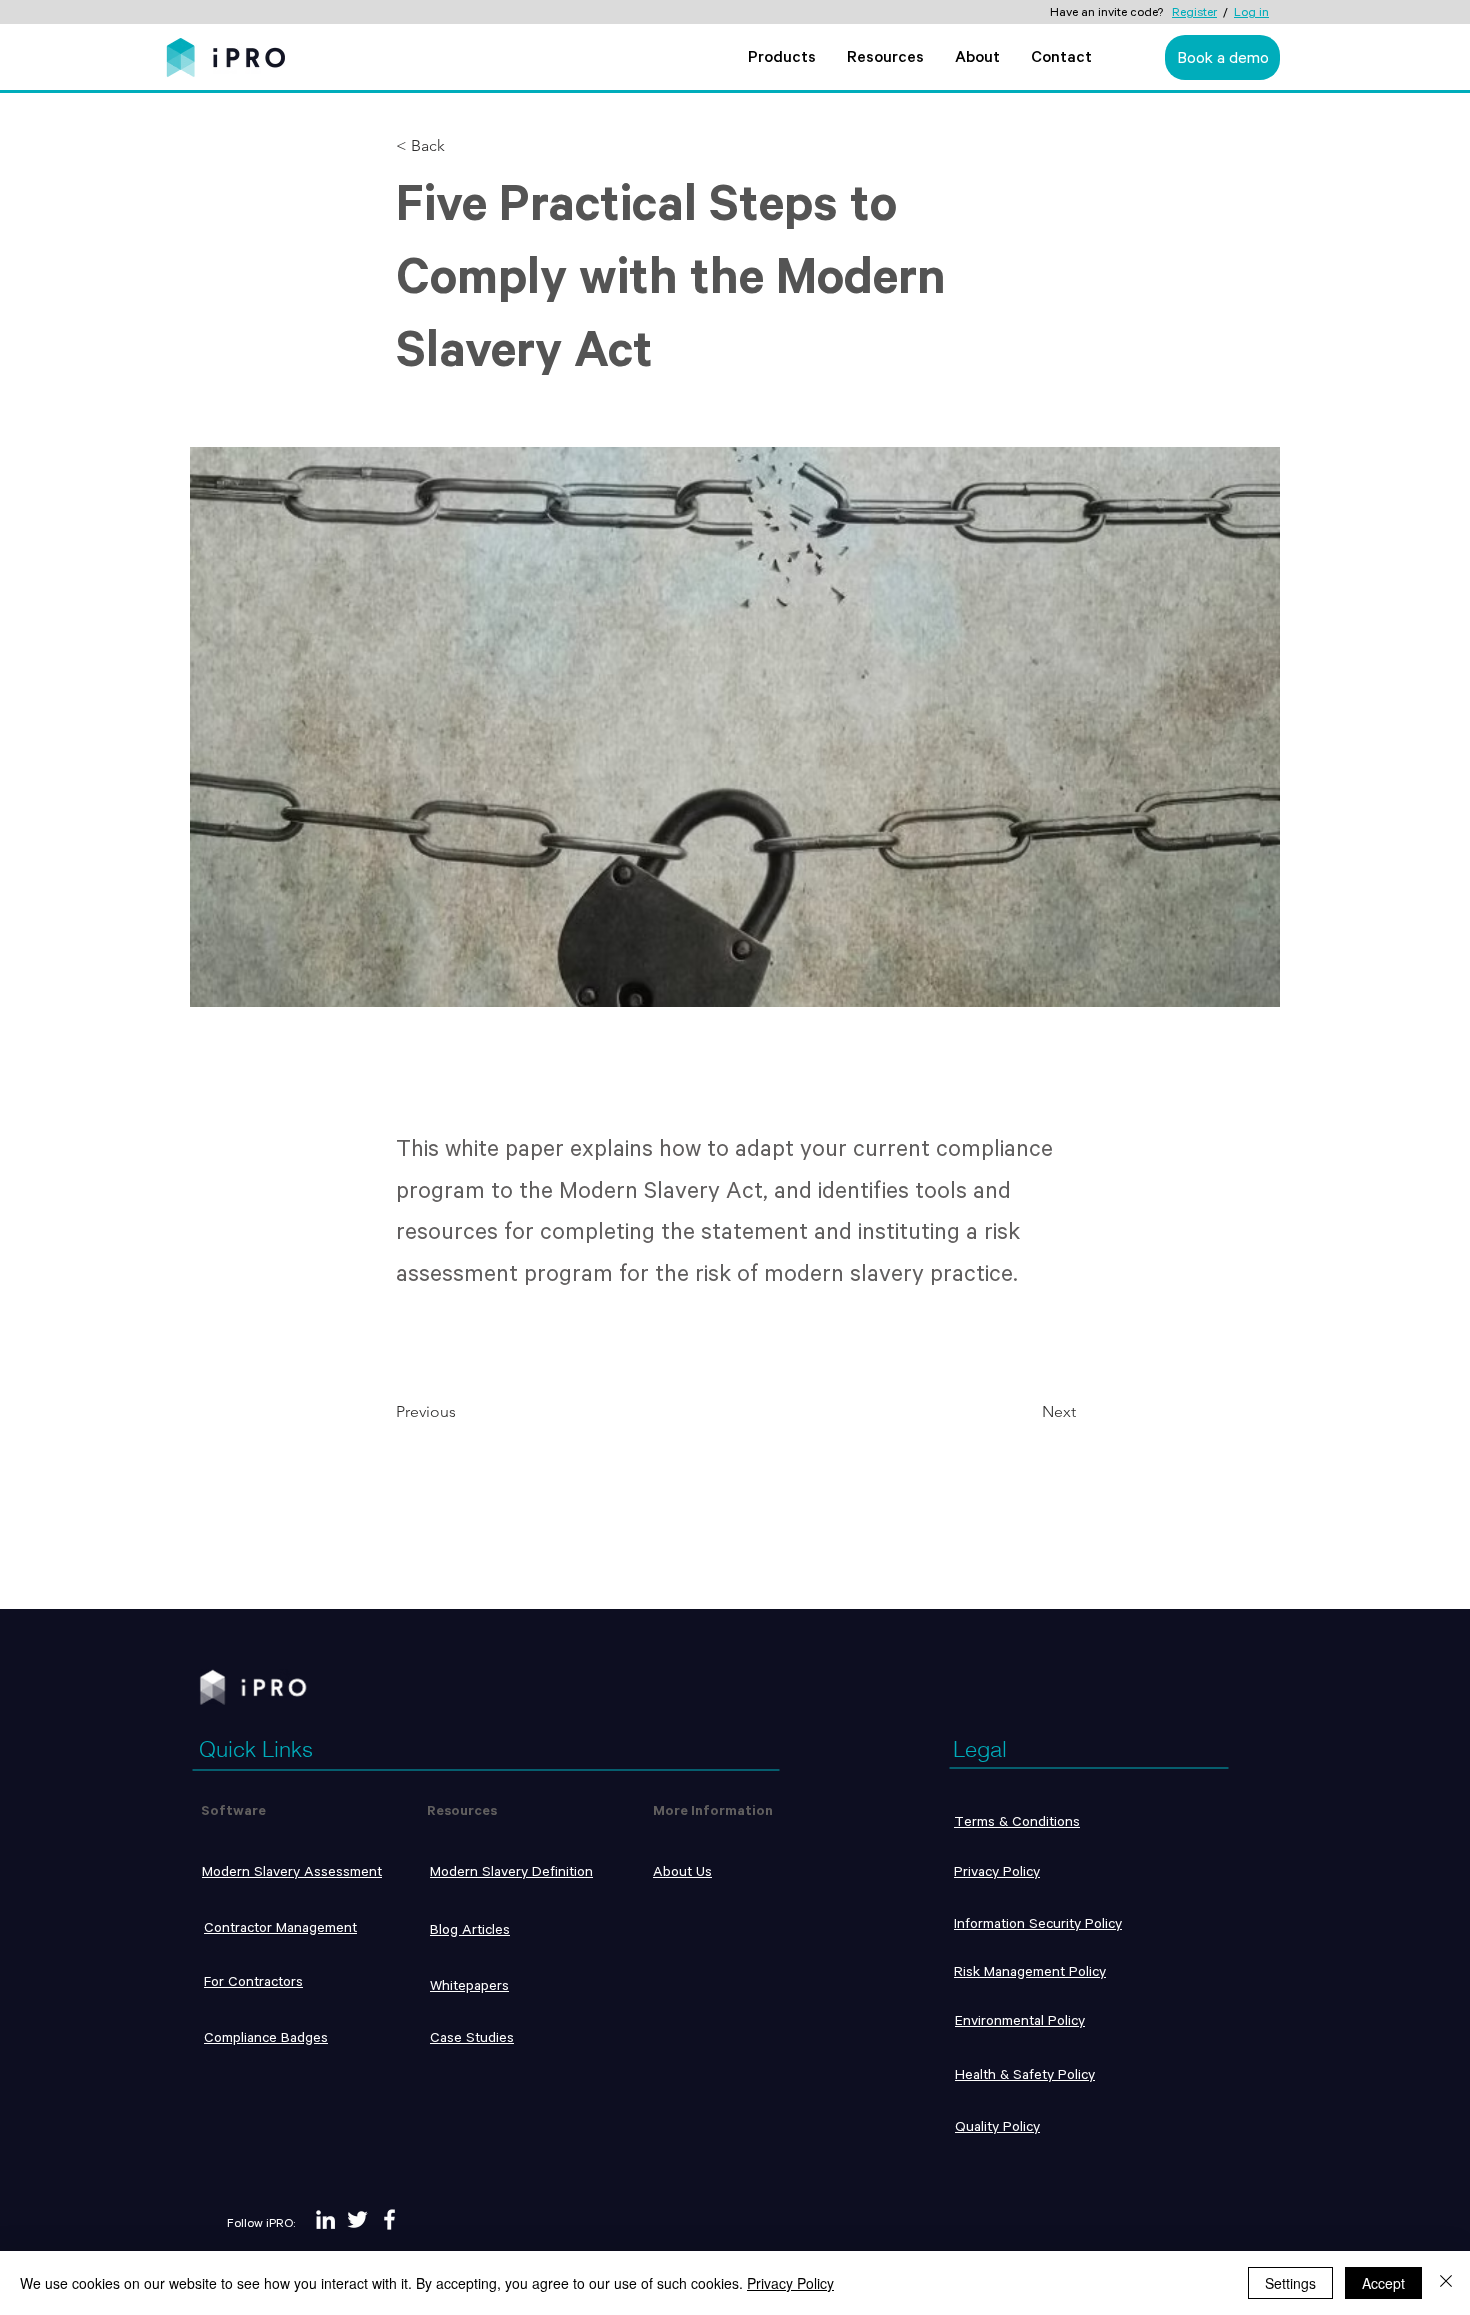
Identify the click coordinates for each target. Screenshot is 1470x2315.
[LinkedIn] (325, 2219)
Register (1194, 12)
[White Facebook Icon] (389, 2219)
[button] (782, 59)
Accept (1383, 2283)
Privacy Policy (790, 2283)
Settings (1290, 2283)
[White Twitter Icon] (357, 2219)
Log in (1251, 12)
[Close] (1446, 2283)
